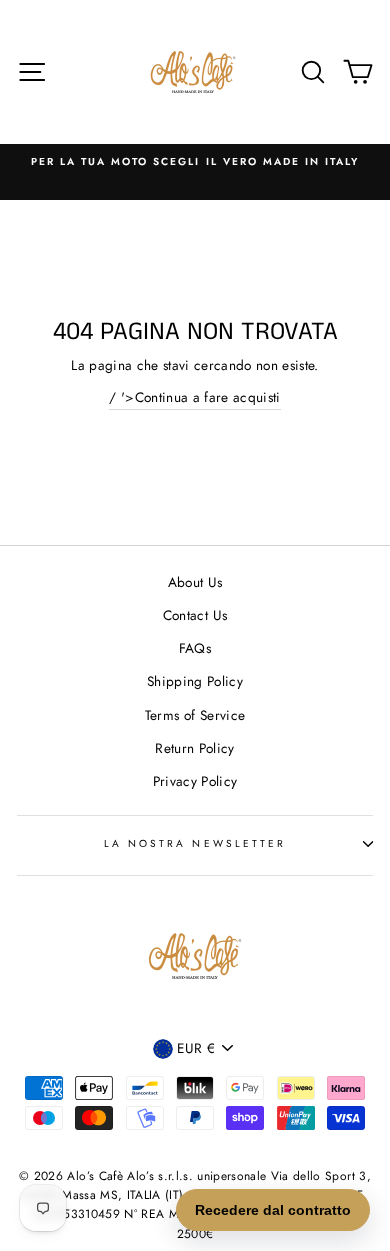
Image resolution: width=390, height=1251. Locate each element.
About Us (195, 582)
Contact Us (195, 615)
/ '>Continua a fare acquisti (195, 397)
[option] (195, 162)
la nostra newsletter (195, 843)
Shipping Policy (195, 681)
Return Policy (194, 748)
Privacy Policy (195, 781)
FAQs (195, 648)
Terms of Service (195, 715)
